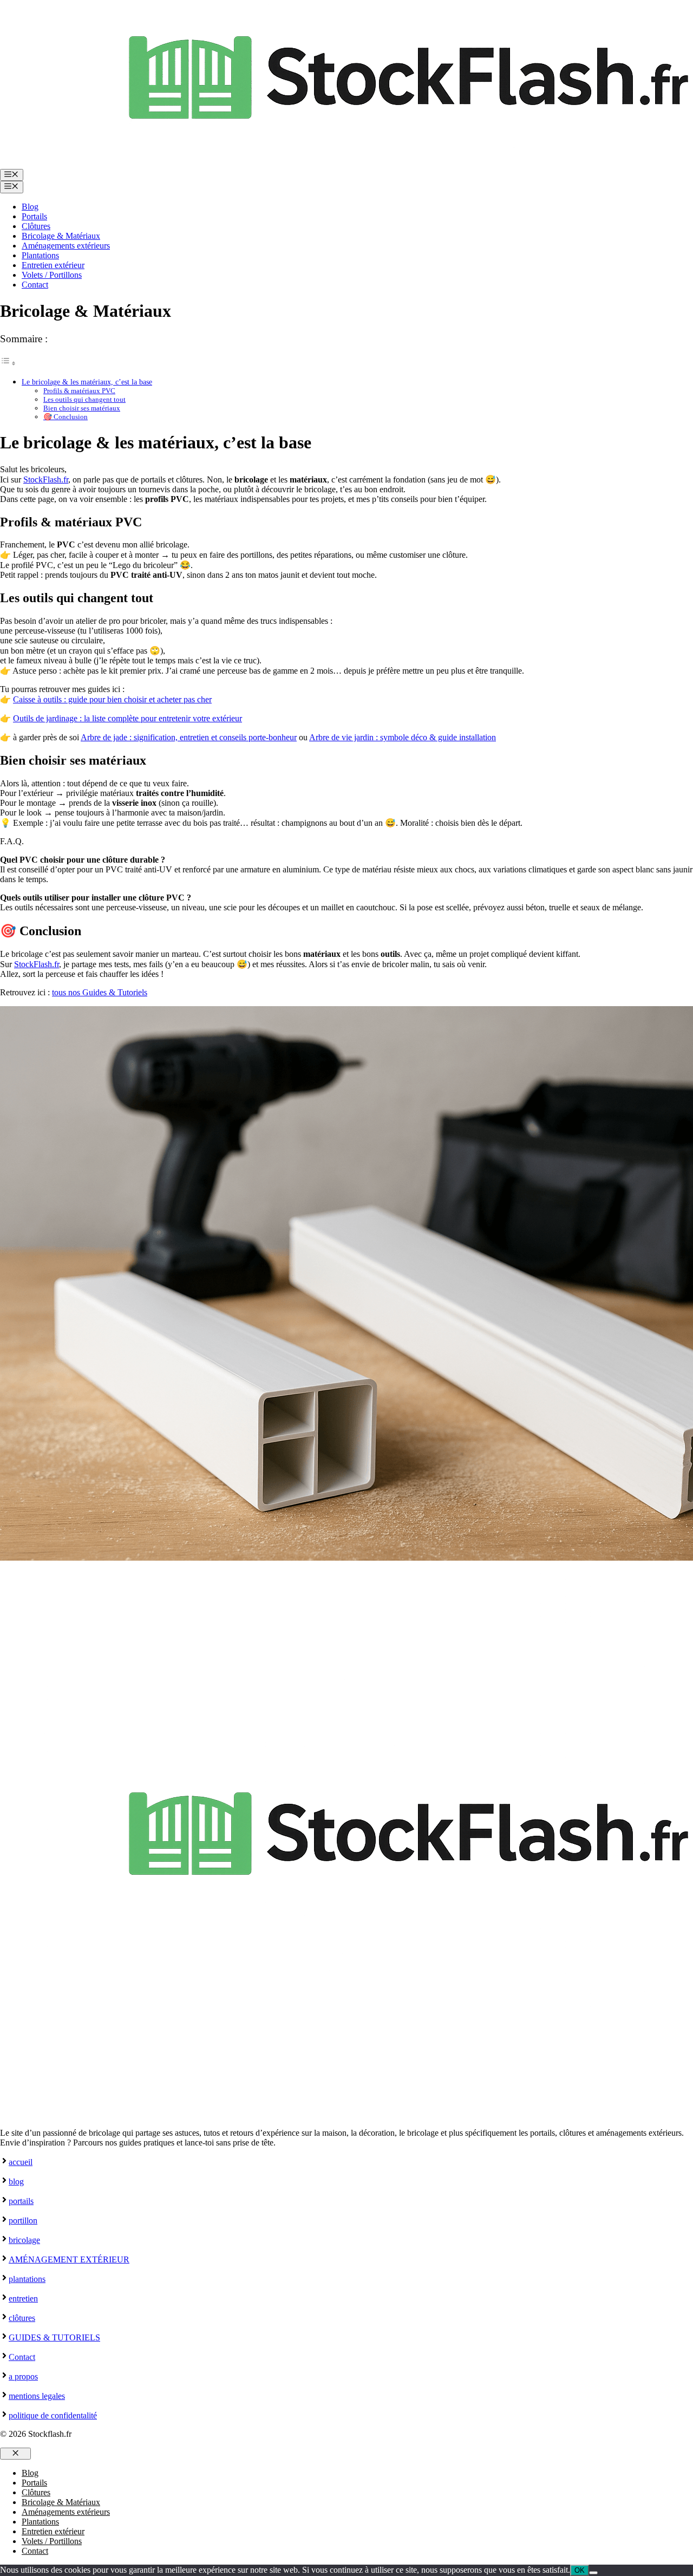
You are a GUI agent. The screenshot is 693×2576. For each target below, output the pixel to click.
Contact (35, 285)
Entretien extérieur (53, 265)
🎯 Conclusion (66, 417)
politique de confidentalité (53, 2415)
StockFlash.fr (46, 480)
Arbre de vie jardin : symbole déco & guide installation (403, 737)
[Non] (593, 2573)
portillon (23, 2220)
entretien (23, 2298)
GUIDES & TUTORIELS (54, 2337)
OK (580, 2570)
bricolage (24, 2240)
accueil (21, 2162)
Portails (34, 216)
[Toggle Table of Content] (8, 363)
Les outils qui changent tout (84, 399)
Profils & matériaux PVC (79, 391)
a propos (23, 2376)
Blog (30, 207)
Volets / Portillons (52, 275)
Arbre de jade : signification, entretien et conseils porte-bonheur (189, 737)
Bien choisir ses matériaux (82, 408)
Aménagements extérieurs (66, 246)
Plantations (40, 255)
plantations (27, 2279)
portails (21, 2201)
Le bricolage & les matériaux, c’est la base (87, 382)
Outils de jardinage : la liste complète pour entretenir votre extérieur (128, 718)
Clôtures (36, 226)
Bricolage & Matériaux (61, 236)
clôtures (22, 2318)
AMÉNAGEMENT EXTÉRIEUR (69, 2259)
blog (16, 2182)
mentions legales (37, 2396)
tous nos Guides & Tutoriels (100, 992)
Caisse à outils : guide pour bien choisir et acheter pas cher (112, 699)
